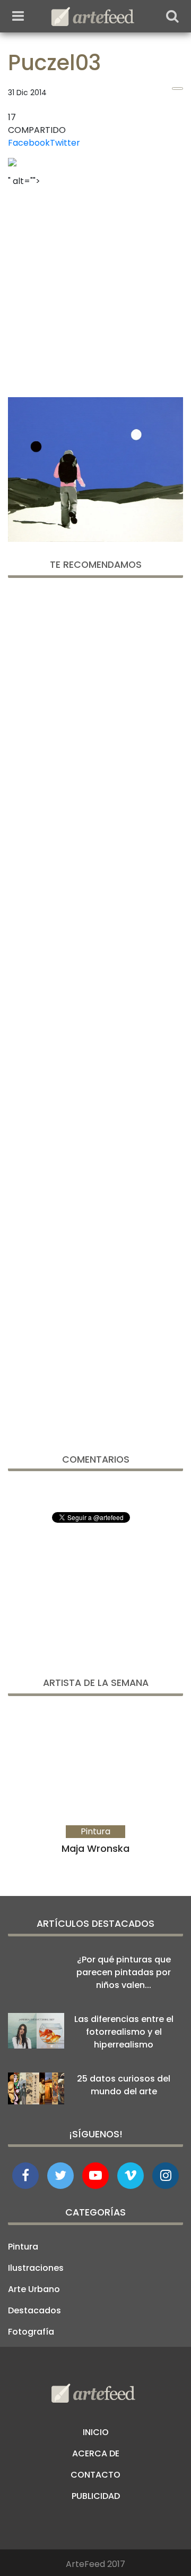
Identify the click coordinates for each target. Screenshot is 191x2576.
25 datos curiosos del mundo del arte (124, 2085)
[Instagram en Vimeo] (166, 2176)
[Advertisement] (95, 289)
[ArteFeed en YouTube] (95, 2176)
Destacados (34, 2310)
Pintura (23, 2247)
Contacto (95, 2475)
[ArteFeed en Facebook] (25, 2176)
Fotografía (31, 2332)
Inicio (96, 2432)
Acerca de (96, 2453)
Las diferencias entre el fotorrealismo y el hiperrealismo (124, 2032)
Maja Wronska (95, 1848)
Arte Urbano (34, 2289)
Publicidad (96, 2496)
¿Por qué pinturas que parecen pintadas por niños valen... (124, 1972)
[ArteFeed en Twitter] (60, 2176)
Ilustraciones (36, 2268)
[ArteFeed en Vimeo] (131, 2176)
